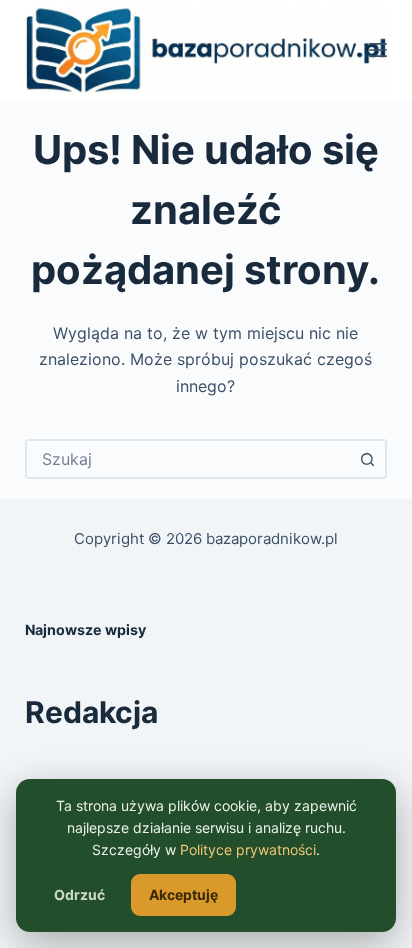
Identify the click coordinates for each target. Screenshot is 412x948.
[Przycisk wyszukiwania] (367, 459)
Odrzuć (79, 894)
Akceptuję (183, 894)
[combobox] (188, 459)
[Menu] (378, 50)
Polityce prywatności (248, 849)
